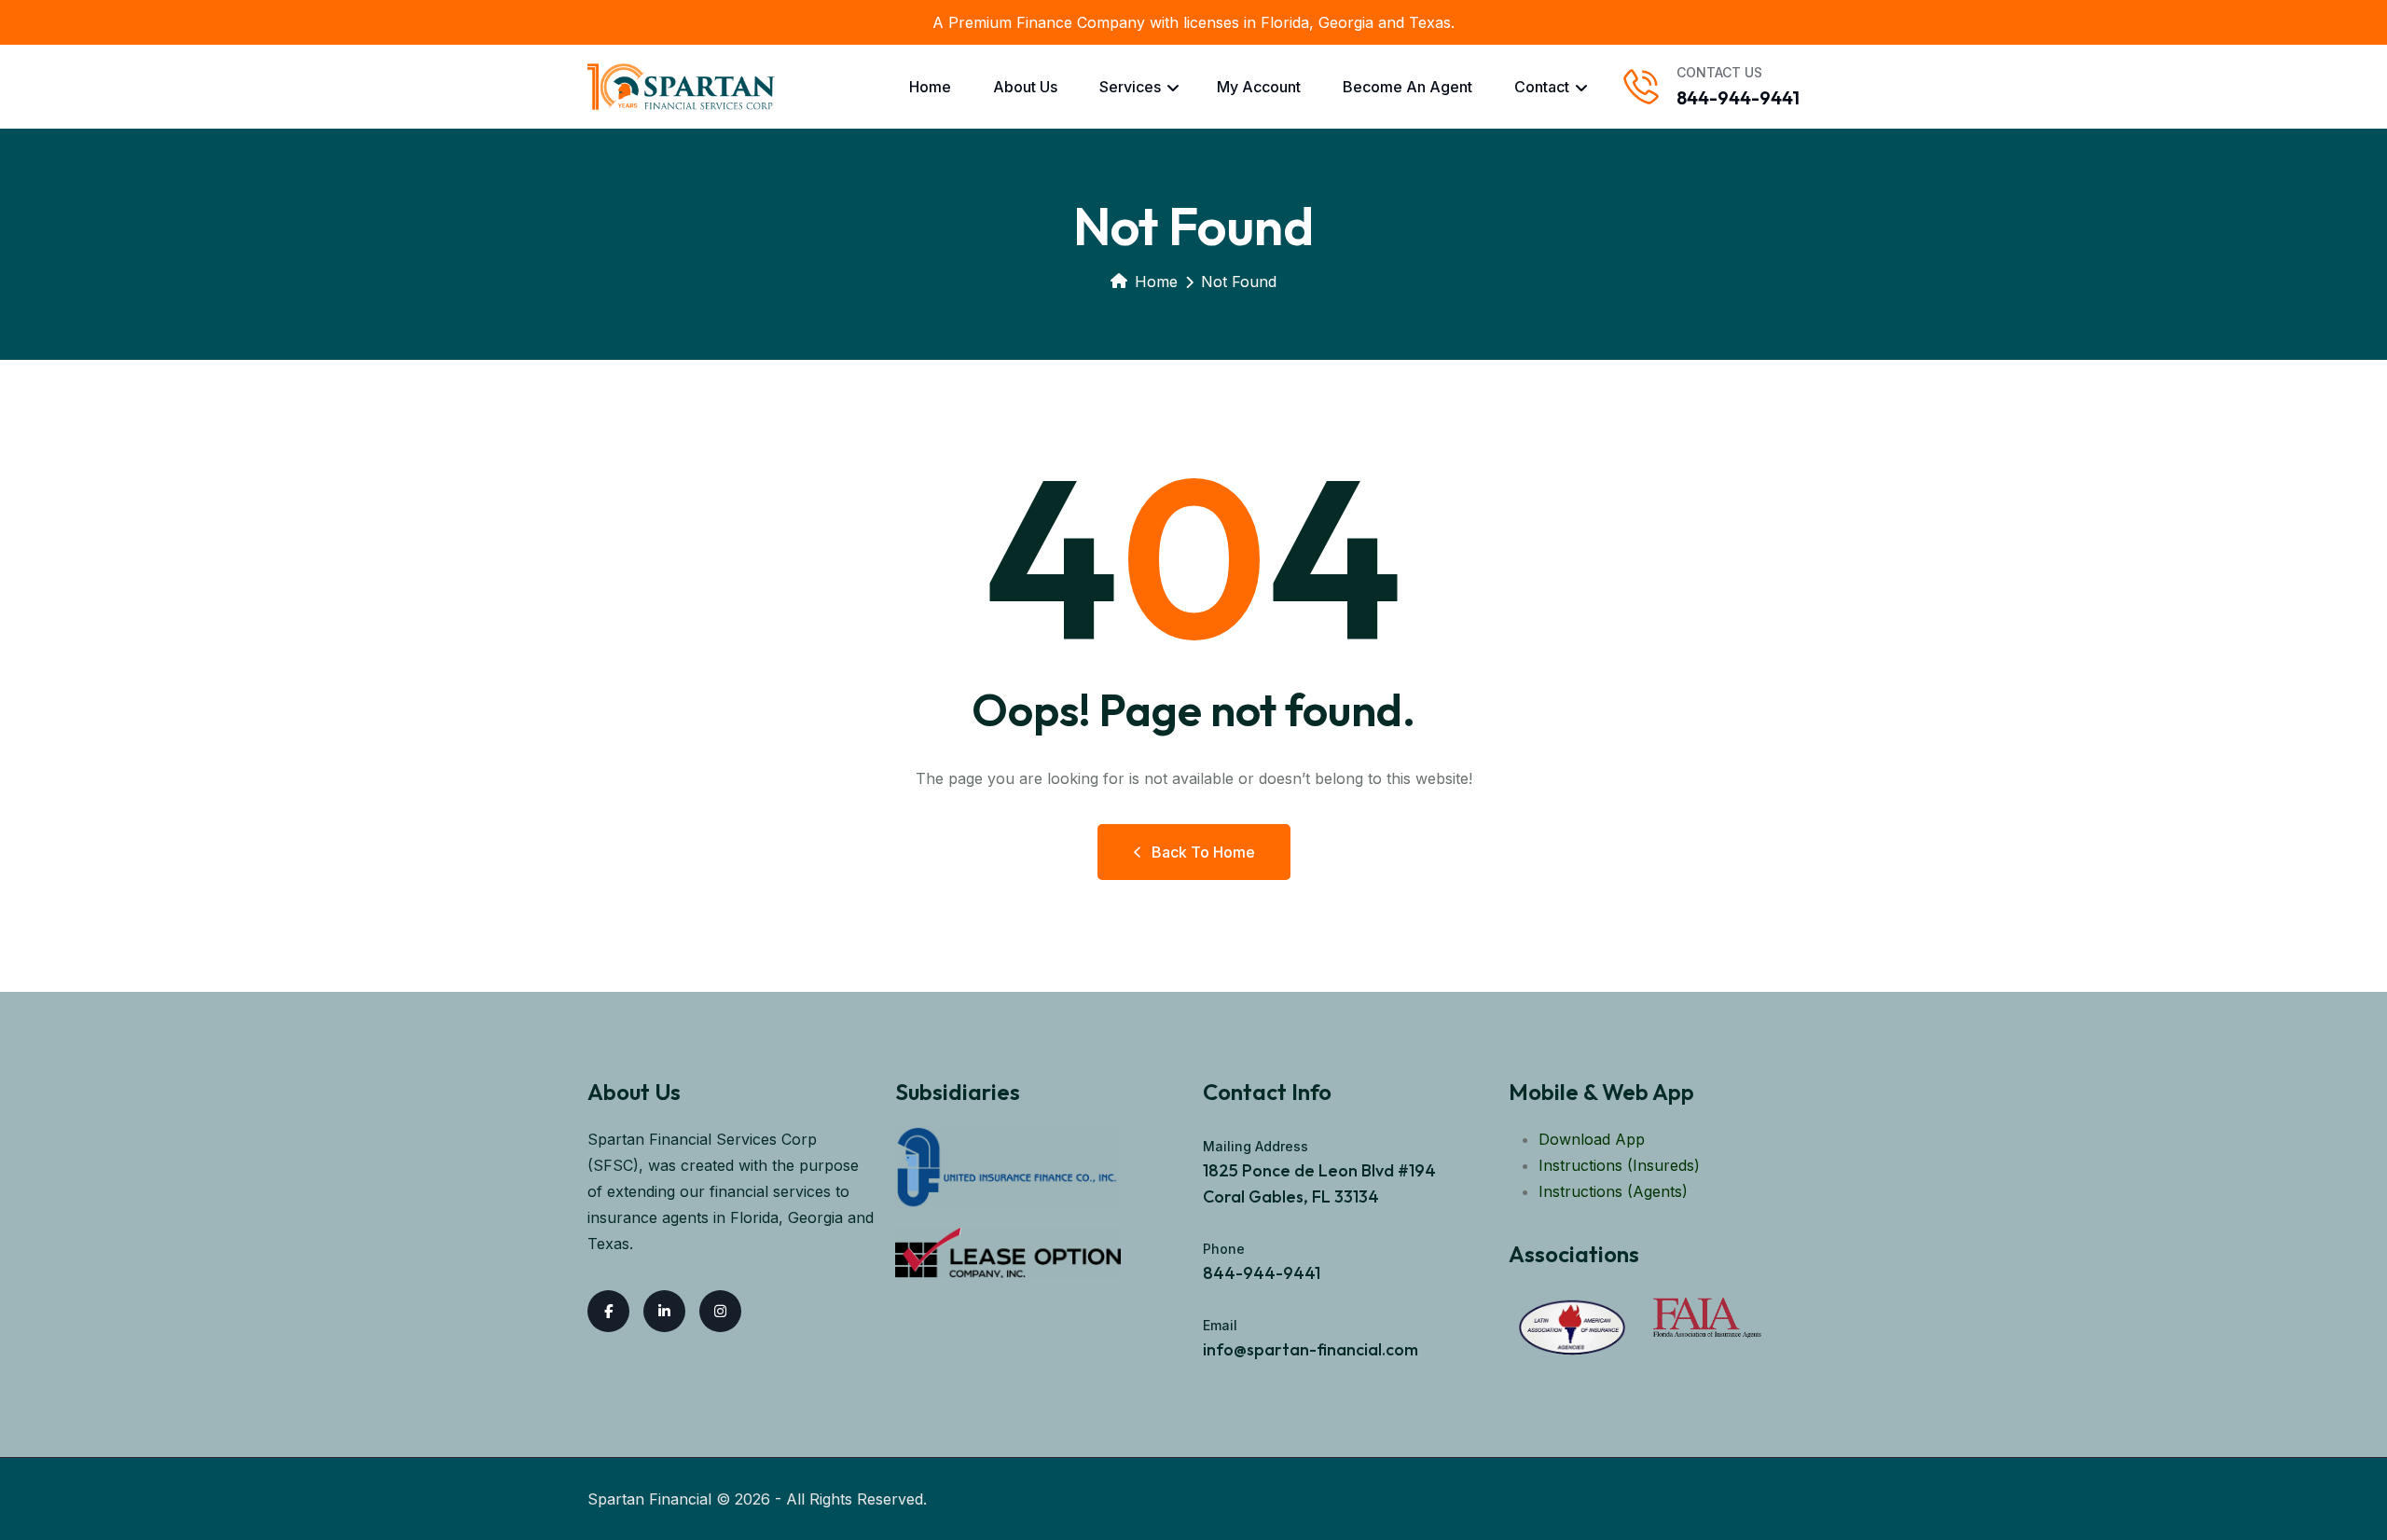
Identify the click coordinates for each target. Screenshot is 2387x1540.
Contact (1542, 87)
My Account (1259, 87)
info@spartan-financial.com (1311, 1349)
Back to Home (1203, 852)
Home (930, 87)
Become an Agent (1407, 87)
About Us (1025, 87)
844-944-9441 (1738, 97)
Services (1130, 87)
